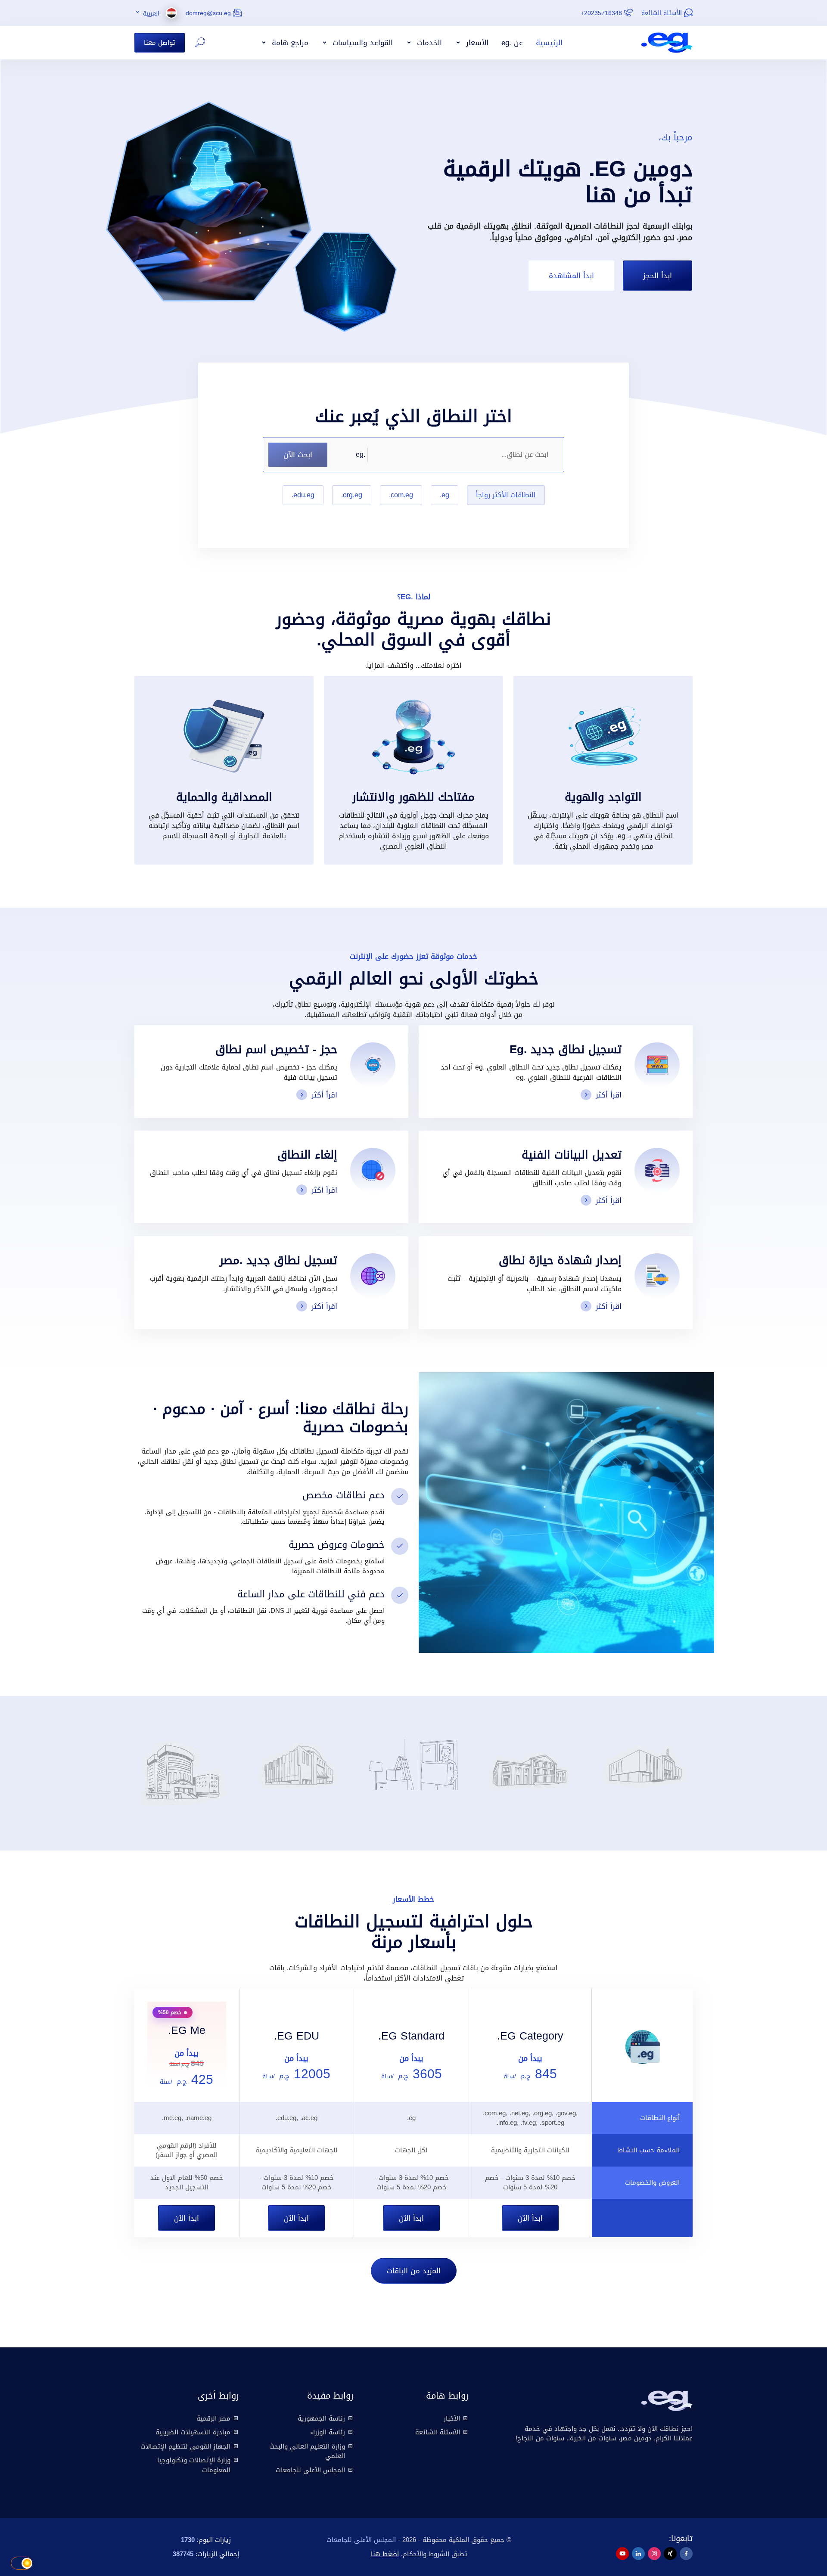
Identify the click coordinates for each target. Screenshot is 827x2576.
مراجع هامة (289, 43)
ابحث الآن (298, 454)
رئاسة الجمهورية (321, 2418)
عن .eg (512, 43)
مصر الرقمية (213, 2418)
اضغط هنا (385, 2554)
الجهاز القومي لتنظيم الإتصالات (185, 2446)
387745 (183, 2554)
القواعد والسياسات (361, 43)
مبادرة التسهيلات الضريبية (193, 2432)
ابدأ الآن (530, 2218)
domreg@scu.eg (208, 13)
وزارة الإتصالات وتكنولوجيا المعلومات (194, 2465)
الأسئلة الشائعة (662, 13)
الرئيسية (549, 43)
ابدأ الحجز (658, 275)
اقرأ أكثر (609, 1095)
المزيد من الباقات (414, 2271)
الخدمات (428, 43)
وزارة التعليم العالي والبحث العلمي (307, 2451)
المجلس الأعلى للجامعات (310, 2470)
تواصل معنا (160, 42)
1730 (188, 2540)
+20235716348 (601, 13)
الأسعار (476, 43)
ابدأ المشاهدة (571, 275)
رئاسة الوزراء (328, 2432)
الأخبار (452, 2418)
